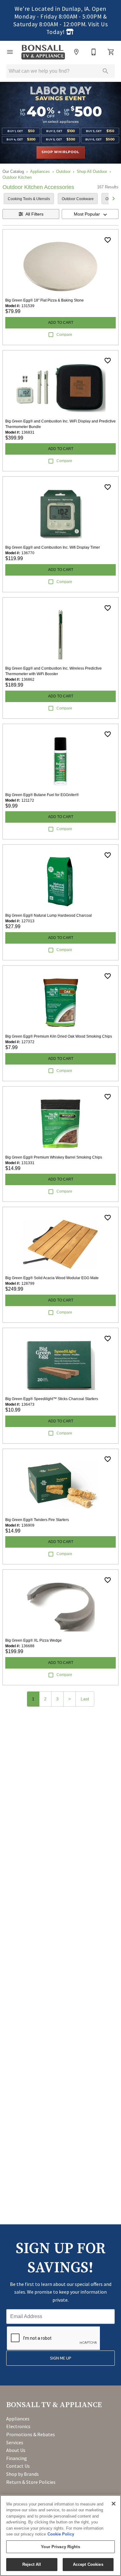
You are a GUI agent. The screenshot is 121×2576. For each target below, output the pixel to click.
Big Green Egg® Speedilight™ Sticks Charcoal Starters (52, 1399)
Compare (64, 335)
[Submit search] (105, 71)
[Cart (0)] (111, 52)
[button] (10, 52)
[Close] (114, 2504)
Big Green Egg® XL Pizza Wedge (34, 1640)
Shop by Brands (22, 2474)
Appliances (40, 171)
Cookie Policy (61, 2534)
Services (15, 2442)
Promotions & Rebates (31, 2434)
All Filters (34, 214)
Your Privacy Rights (60, 2547)
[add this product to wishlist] (108, 240)
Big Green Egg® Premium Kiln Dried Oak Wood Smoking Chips (59, 1036)
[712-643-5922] (94, 52)
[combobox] (90, 214)
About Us (16, 2450)
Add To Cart (61, 323)
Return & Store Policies (31, 2482)
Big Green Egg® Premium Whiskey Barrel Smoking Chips (54, 1157)
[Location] (76, 52)
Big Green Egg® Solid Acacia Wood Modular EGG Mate (52, 1278)
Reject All (32, 2564)
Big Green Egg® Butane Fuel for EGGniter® (42, 795)
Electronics (18, 2426)
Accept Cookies (88, 2564)
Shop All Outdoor (92, 171)
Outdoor (63, 171)
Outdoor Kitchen (17, 177)
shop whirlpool (60, 152)
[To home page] (43, 52)
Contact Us (18, 2466)
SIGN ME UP (61, 2358)
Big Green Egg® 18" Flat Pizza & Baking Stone (45, 300)
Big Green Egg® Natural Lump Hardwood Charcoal (49, 915)
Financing (17, 2458)
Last (85, 1699)
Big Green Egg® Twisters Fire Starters (37, 1520)
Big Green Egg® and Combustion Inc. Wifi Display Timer (53, 547)
